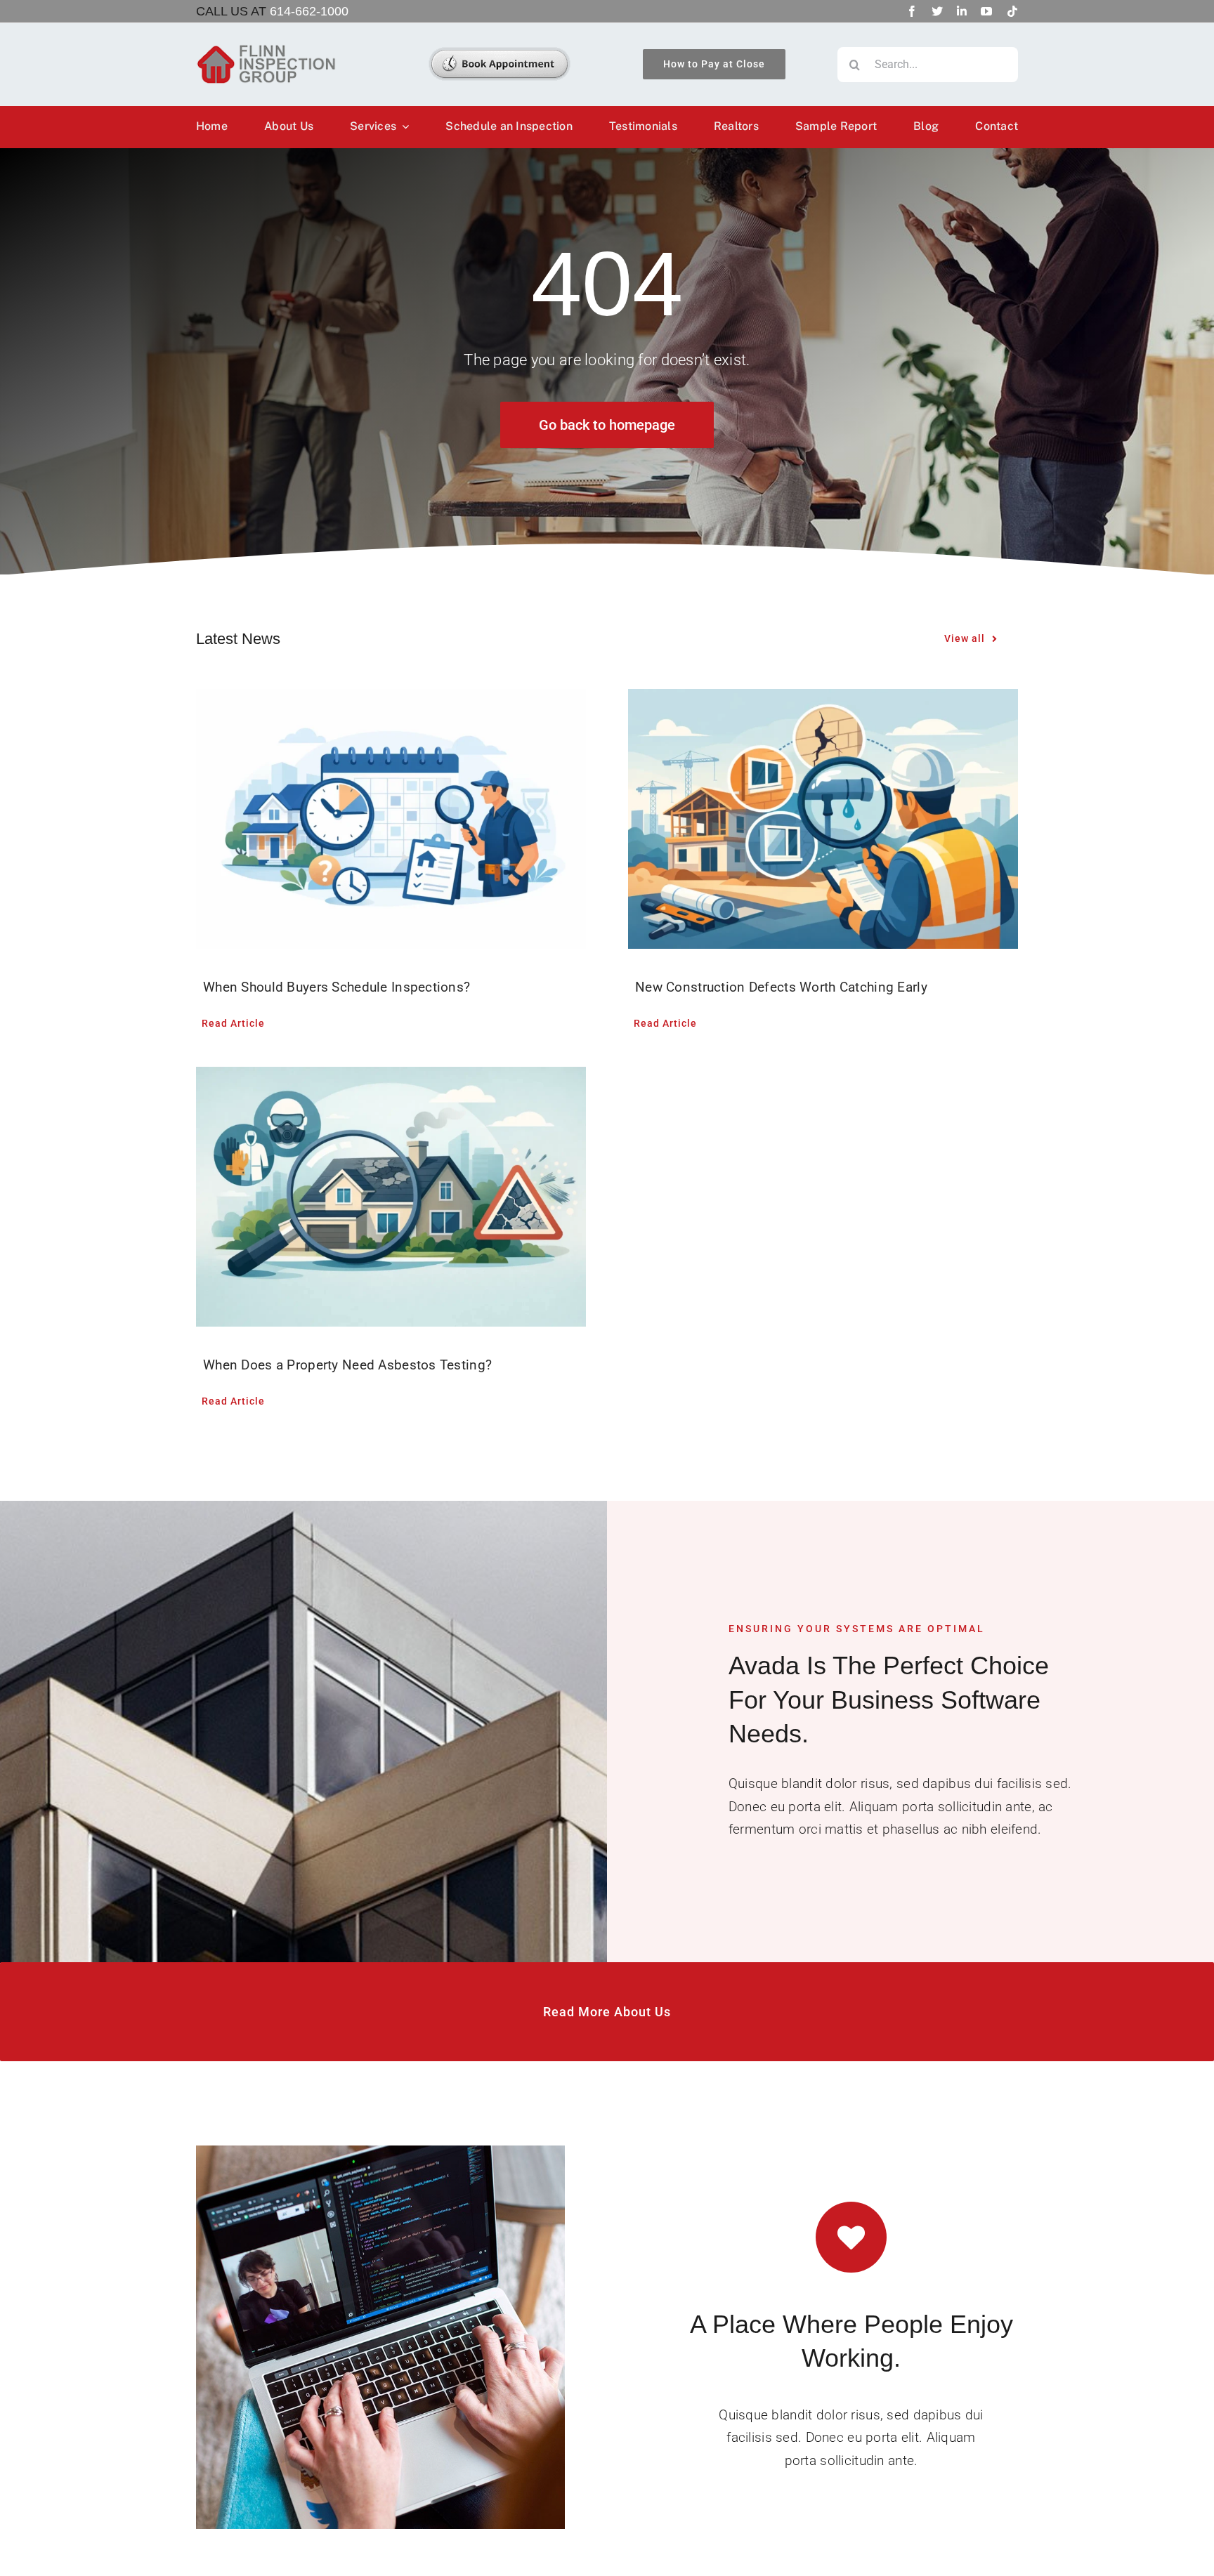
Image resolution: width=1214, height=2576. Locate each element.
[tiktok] (1012, 11)
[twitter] (937, 11)
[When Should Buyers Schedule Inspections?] (391, 819)
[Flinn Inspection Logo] (266, 50)
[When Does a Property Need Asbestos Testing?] (391, 1197)
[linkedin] (962, 11)
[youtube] (986, 11)
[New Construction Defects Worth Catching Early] (823, 819)
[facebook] (912, 11)
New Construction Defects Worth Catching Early (781, 987)
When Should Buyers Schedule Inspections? (337, 987)
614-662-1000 (309, 11)
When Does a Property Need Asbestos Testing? (347, 1365)
